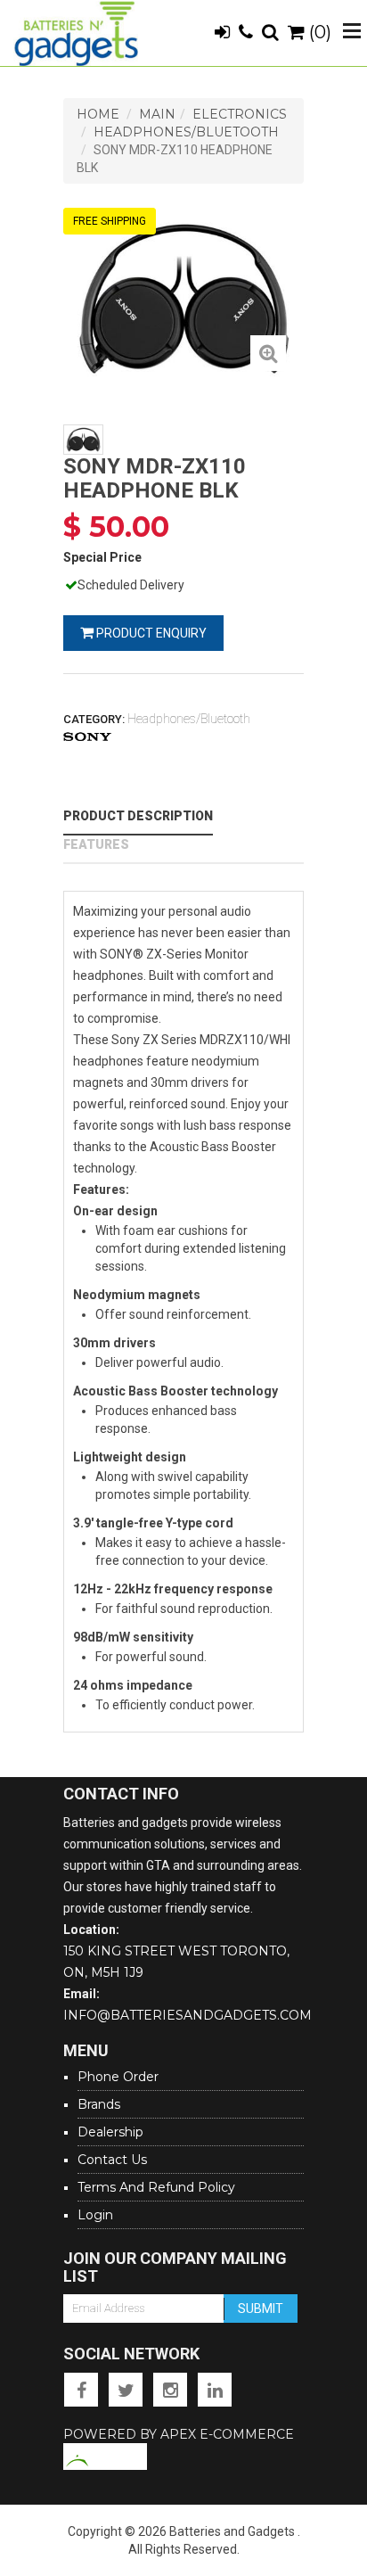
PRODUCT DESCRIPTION (138, 816)
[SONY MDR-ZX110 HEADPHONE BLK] (268, 353)
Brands (99, 2104)
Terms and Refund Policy (156, 2187)
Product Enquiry (150, 633)
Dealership (110, 2132)
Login (95, 2215)
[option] (183, 298)
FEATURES (96, 844)
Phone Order (118, 2077)
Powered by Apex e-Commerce (179, 2434)
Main (157, 114)
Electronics (240, 114)
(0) (318, 32)
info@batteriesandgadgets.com (188, 2015)
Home (98, 114)
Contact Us (112, 2160)
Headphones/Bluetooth (186, 132)
